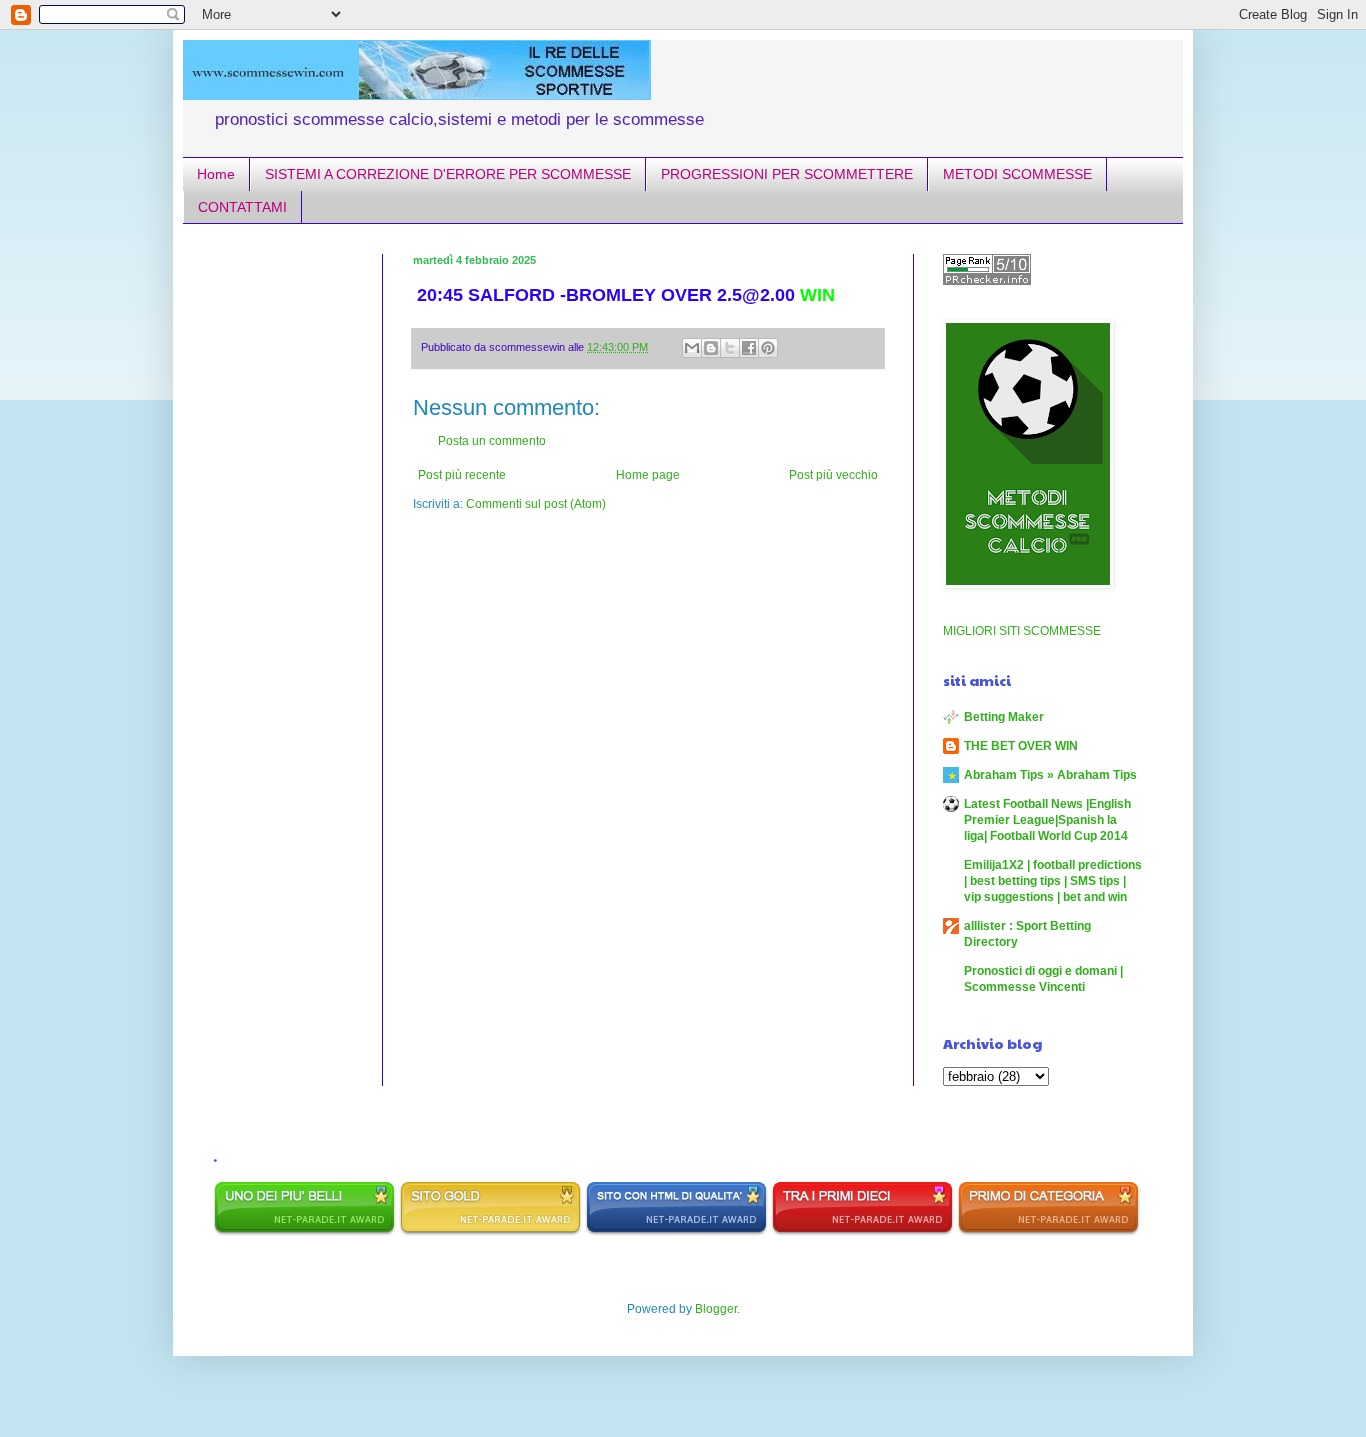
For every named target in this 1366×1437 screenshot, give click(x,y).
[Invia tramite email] (692, 348)
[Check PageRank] (987, 281)
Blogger (716, 1309)
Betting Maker (1004, 717)
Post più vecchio (833, 475)
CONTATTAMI (242, 207)
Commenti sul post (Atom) (536, 504)
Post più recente (462, 475)
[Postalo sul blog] (711, 348)
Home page (648, 475)
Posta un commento (492, 441)
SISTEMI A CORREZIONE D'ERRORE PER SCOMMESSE (448, 174)
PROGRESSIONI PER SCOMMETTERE (787, 174)
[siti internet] (676, 1232)
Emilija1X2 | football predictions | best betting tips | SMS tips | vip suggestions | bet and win (1053, 881)
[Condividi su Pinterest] (768, 348)
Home (216, 174)
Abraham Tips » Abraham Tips (1050, 775)
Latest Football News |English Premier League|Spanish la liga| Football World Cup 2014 (1047, 820)
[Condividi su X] (730, 348)
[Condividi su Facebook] (749, 348)
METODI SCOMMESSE (1017, 174)
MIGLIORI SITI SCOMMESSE (1022, 631)
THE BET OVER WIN (1021, 746)
